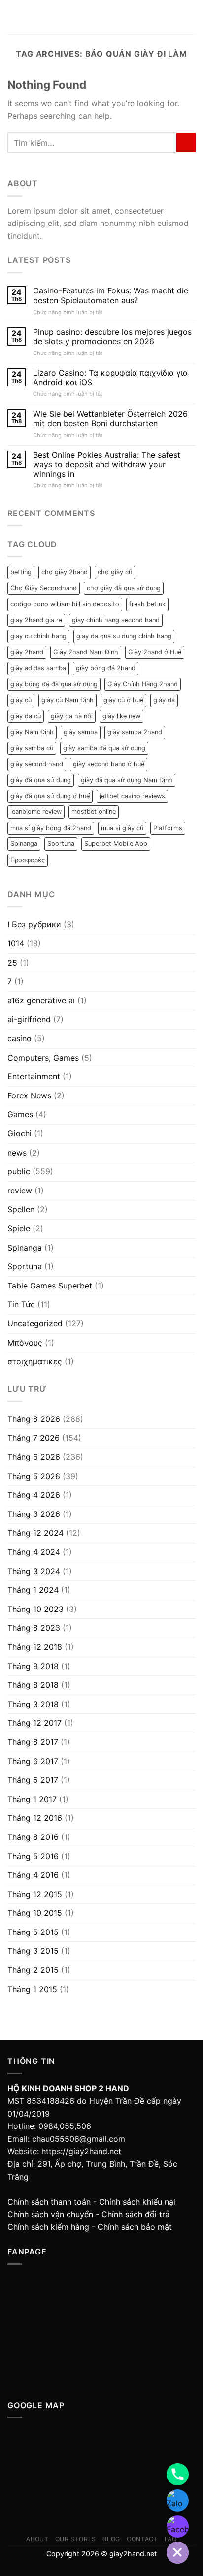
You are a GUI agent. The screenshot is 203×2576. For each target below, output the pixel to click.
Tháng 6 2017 (33, 1761)
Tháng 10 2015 (35, 1913)
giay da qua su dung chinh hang (124, 636)
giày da (164, 700)
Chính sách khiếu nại (137, 2202)
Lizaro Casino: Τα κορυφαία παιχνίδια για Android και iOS (110, 378)
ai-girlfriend (29, 1019)
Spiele (19, 1228)
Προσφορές (28, 860)
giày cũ (21, 700)
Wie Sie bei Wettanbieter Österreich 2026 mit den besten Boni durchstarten (110, 419)
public (19, 1171)
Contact (142, 2539)
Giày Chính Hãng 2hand (143, 684)
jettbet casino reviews (132, 796)
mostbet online (94, 812)
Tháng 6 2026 (34, 1457)
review (20, 1191)
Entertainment (34, 1076)
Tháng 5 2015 (33, 1932)
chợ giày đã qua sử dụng (124, 588)
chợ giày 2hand (65, 572)
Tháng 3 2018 (33, 1704)
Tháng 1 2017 (32, 1799)
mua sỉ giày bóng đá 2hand (51, 828)
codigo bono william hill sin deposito (65, 604)
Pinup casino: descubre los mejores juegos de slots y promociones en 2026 (112, 337)
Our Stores (76, 2539)
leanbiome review (36, 812)
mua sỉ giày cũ (122, 828)
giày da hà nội (72, 716)
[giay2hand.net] (102, 17)
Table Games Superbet (50, 1286)
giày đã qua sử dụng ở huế (50, 796)
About (37, 2539)
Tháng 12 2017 (34, 1723)
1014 (16, 943)
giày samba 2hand (135, 732)
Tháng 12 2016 (35, 1818)
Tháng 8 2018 (33, 1685)
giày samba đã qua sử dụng (104, 748)
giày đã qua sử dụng (41, 780)
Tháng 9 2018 (33, 1666)
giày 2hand (27, 652)
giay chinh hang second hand (116, 620)
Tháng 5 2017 (33, 1780)
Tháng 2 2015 (33, 1970)
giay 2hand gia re (36, 620)
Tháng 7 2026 (34, 1438)
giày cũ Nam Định (68, 700)
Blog (111, 2539)
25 (12, 963)
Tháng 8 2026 (34, 1419)
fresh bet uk (147, 604)
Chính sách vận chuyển (50, 2214)
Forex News (29, 1095)
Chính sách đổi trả (135, 2214)
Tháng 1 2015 (32, 1989)
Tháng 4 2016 (33, 1875)
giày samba (81, 732)
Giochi (19, 1133)
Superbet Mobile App (116, 844)
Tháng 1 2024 (33, 1590)
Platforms (168, 828)
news (17, 1153)
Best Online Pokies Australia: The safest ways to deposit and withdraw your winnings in (107, 465)
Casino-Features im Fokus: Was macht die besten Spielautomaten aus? (111, 295)
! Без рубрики (34, 924)
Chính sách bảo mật (135, 2227)
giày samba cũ (32, 748)
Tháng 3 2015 (33, 1951)
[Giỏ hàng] (191, 17)
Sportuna (61, 844)
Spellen (21, 1209)
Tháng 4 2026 (34, 1495)
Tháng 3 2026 (34, 1514)
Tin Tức (21, 1304)
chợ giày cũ (115, 572)
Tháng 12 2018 (35, 1647)
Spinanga (24, 844)
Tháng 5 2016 (33, 1856)
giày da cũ (26, 716)
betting (21, 572)
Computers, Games (43, 1058)
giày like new (121, 716)
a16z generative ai (41, 1000)
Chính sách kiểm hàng (48, 2227)
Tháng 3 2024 (34, 1571)
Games (20, 1114)
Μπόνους (25, 1343)
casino (19, 1038)
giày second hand (37, 764)
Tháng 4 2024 (34, 1552)
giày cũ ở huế (123, 700)
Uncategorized (35, 1323)
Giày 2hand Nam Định (86, 652)
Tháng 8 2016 (33, 1837)
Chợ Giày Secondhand (44, 588)
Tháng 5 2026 (34, 1476)
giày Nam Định (32, 732)
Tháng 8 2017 (33, 1742)
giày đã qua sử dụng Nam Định (127, 780)
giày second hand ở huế (109, 764)
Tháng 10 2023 (35, 1609)
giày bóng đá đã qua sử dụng (54, 684)
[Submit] (186, 143)
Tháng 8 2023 (34, 1628)
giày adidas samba (38, 668)
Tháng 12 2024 (35, 1533)
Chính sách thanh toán (49, 2202)
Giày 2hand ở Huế (155, 652)
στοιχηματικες (35, 1361)
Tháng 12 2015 (35, 1894)
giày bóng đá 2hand (106, 668)
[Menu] (13, 17)
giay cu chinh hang (38, 636)
